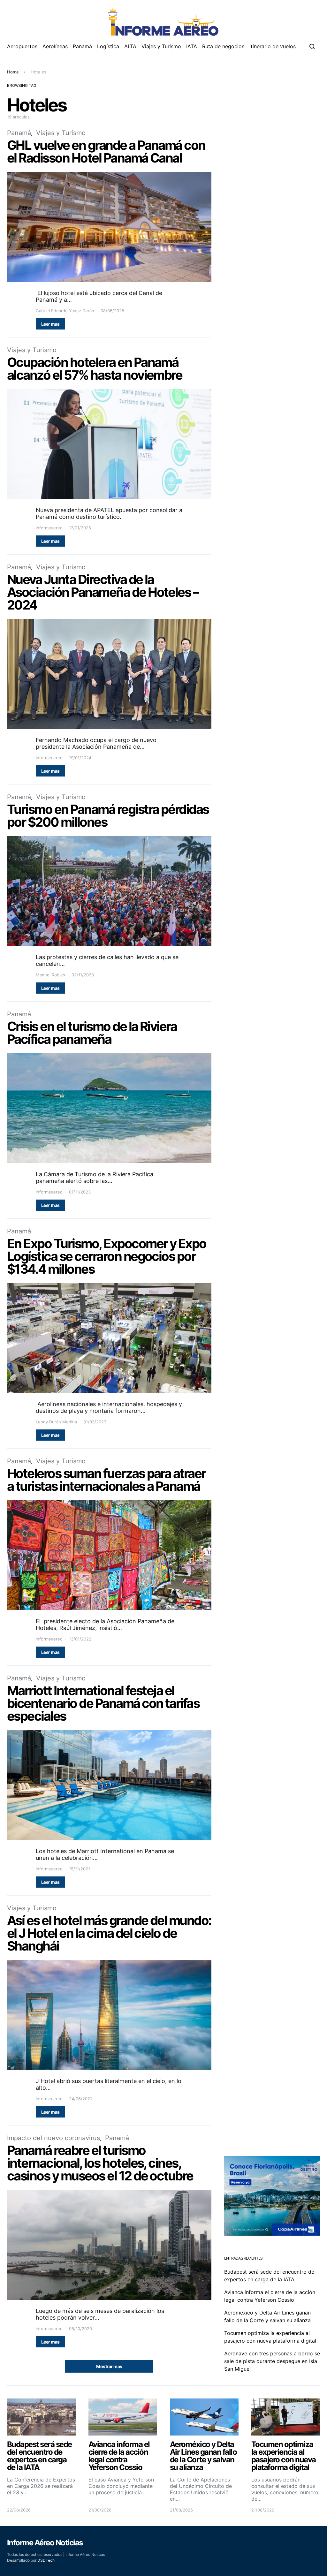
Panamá (82, 46)
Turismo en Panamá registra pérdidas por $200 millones (108, 816)
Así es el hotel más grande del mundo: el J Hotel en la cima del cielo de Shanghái (109, 1933)
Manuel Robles (50, 975)
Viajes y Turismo (161, 46)
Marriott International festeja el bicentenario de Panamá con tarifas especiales (103, 1703)
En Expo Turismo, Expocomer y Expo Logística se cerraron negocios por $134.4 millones (107, 1256)
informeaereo (49, 528)
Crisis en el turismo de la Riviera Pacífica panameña (92, 1033)
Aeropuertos (22, 46)
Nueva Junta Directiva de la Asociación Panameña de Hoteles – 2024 (103, 592)
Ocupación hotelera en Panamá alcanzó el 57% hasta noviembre (95, 369)
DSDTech (46, 2560)
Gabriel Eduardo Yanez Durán (65, 311)
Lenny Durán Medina (56, 1422)
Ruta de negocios (223, 46)
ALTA (130, 46)
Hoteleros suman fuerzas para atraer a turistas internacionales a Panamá (106, 1480)
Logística (108, 46)
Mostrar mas (109, 2366)
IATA (192, 46)
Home (13, 72)
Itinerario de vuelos (273, 46)
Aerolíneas (55, 46)
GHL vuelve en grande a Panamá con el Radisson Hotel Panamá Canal (106, 152)
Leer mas (50, 324)
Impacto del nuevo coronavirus (53, 2138)
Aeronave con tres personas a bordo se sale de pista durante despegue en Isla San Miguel (272, 2361)
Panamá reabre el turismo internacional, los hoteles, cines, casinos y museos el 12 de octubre (100, 2163)
